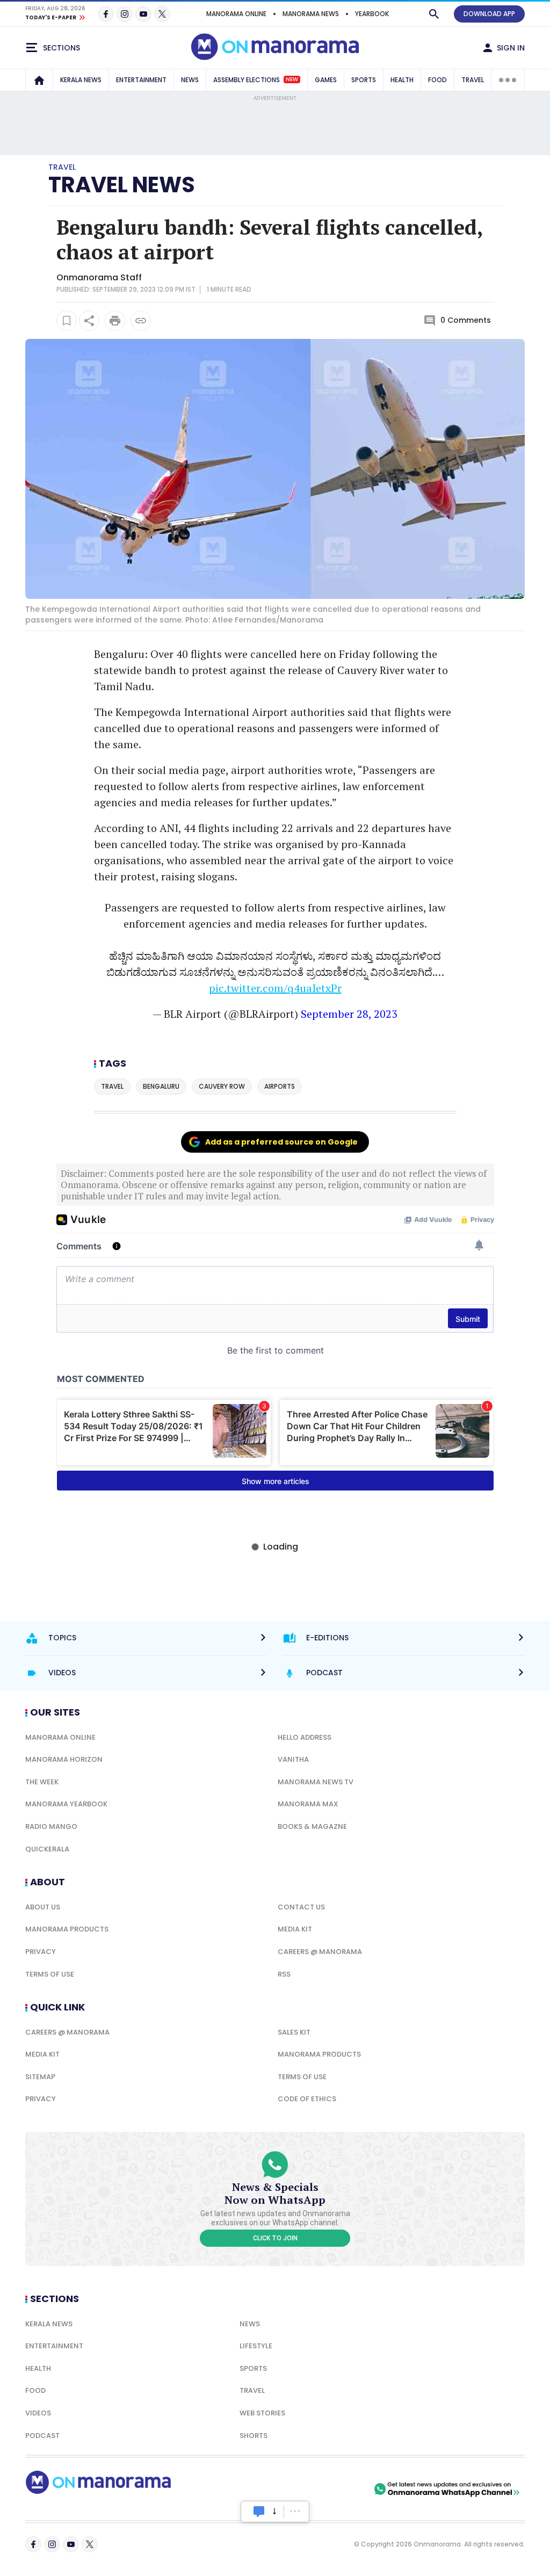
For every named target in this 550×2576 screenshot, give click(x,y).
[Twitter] (162, 14)
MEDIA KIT (295, 1929)
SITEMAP (40, 2077)
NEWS (190, 80)
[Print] (115, 321)
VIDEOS (38, 2413)
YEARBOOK (372, 14)
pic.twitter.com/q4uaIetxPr (275, 988)
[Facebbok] (33, 2544)
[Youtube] (143, 14)
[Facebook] (106, 14)
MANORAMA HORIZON (64, 1759)
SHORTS (254, 2436)
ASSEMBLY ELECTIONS (256, 80)
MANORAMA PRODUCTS (67, 1929)
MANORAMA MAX (308, 1804)
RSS (284, 1974)
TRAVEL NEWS (122, 185)
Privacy (41, 1952)
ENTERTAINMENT (141, 80)
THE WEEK (42, 1782)
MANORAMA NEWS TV (316, 1782)
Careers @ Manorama (320, 1952)
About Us (43, 1907)
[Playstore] (259, 2489)
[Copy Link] (141, 321)
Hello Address (305, 1737)
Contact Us (301, 1907)
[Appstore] (334, 2489)
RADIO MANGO (51, 1826)
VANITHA (293, 1759)
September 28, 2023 (349, 1014)
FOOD (437, 80)
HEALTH (402, 80)
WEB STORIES (262, 2413)
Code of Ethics (307, 2099)
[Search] (434, 14)
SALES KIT (294, 2032)
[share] (89, 321)
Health (38, 2368)
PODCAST (42, 2436)
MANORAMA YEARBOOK (66, 1804)
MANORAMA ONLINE (236, 14)
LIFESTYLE (256, 2346)
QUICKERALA (47, 1849)
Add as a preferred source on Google (281, 1142)
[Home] (39, 80)
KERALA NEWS (81, 80)
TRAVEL (473, 80)
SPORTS (364, 80)
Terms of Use (50, 1974)
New (292, 79)
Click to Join (275, 2238)
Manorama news (311, 14)
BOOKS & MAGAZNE (312, 1826)
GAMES (326, 80)
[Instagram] (125, 14)
